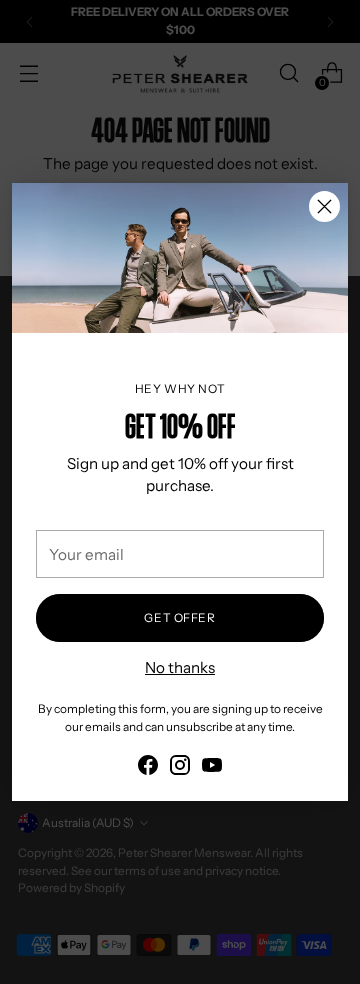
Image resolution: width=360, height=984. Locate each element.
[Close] (324, 206)
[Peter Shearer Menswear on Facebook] (148, 768)
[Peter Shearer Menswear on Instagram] (180, 768)
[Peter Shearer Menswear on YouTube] (212, 768)
